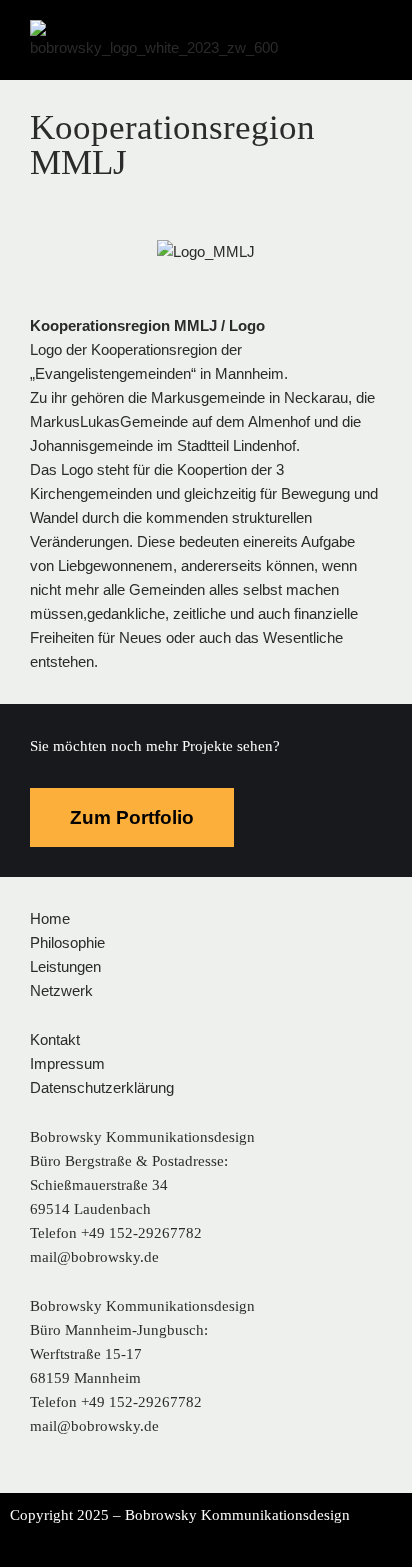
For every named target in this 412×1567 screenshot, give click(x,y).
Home (50, 918)
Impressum (67, 1063)
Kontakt (55, 1039)
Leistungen (65, 966)
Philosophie (67, 942)
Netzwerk (61, 990)
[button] (396, 19)
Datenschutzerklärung (102, 1087)
